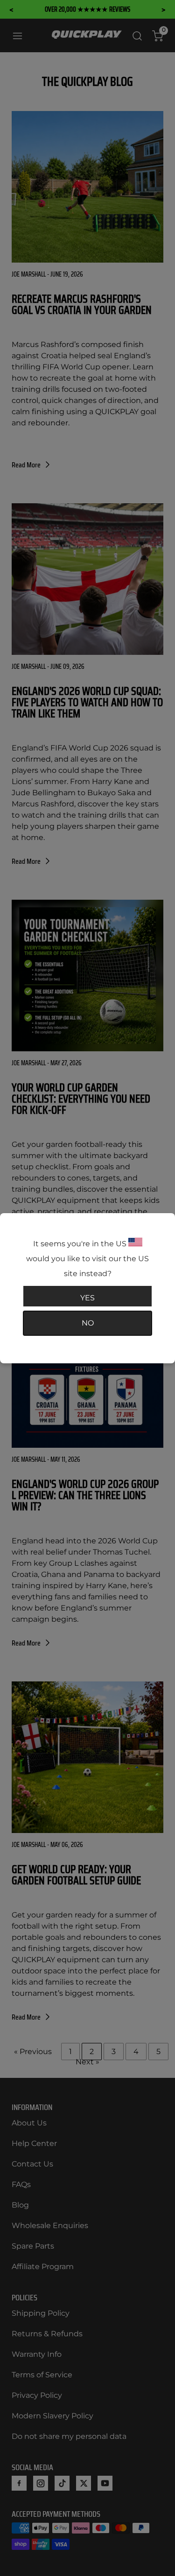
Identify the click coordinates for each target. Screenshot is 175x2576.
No (88, 1323)
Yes (87, 1298)
